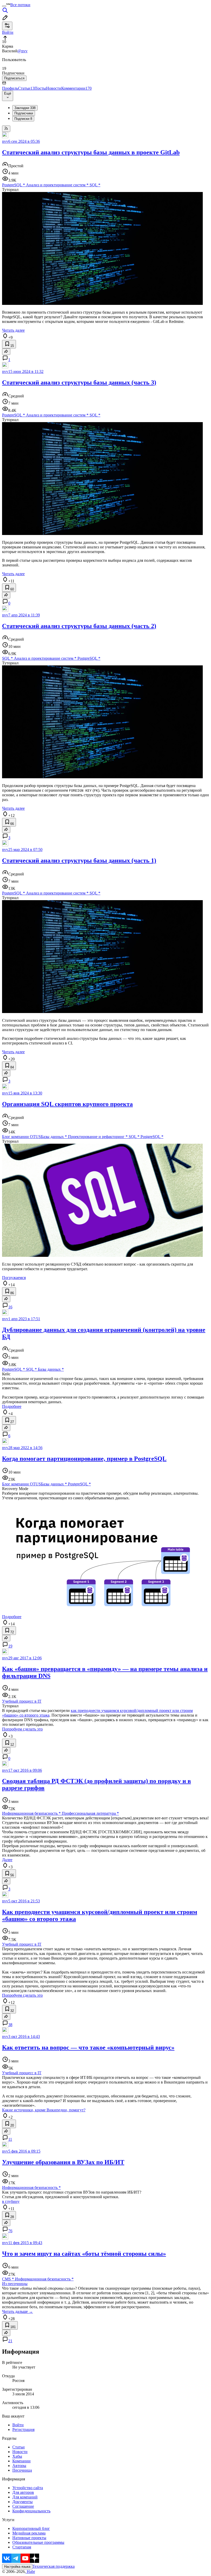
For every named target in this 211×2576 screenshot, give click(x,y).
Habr (30, 2571)
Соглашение (23, 2506)
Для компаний (25, 2497)
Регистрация (23, 2429)
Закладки (25, 108)
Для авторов (23, 2492)
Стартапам (22, 2547)
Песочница (22, 2470)
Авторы (19, 2466)
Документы (23, 2502)
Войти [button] (8, 32)
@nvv (23, 51)
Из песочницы (15, 2284)
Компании (21, 2461)
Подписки (23, 119)
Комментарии (76, 88)
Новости (54, 88)
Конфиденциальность (31, 2511)
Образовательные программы (38, 2542)
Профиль (10, 88)
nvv (5, 141)
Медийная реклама (29, 2533)
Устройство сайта (28, 2488)
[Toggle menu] (4, 6)
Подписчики (24, 113)
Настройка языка (17, 2567)
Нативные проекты (29, 2538)
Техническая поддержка (54, 2566)
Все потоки (20, 5)
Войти (18, 2425)
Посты (40, 88)
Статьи (26, 88)
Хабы (17, 2456)
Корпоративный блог (31, 2528)
